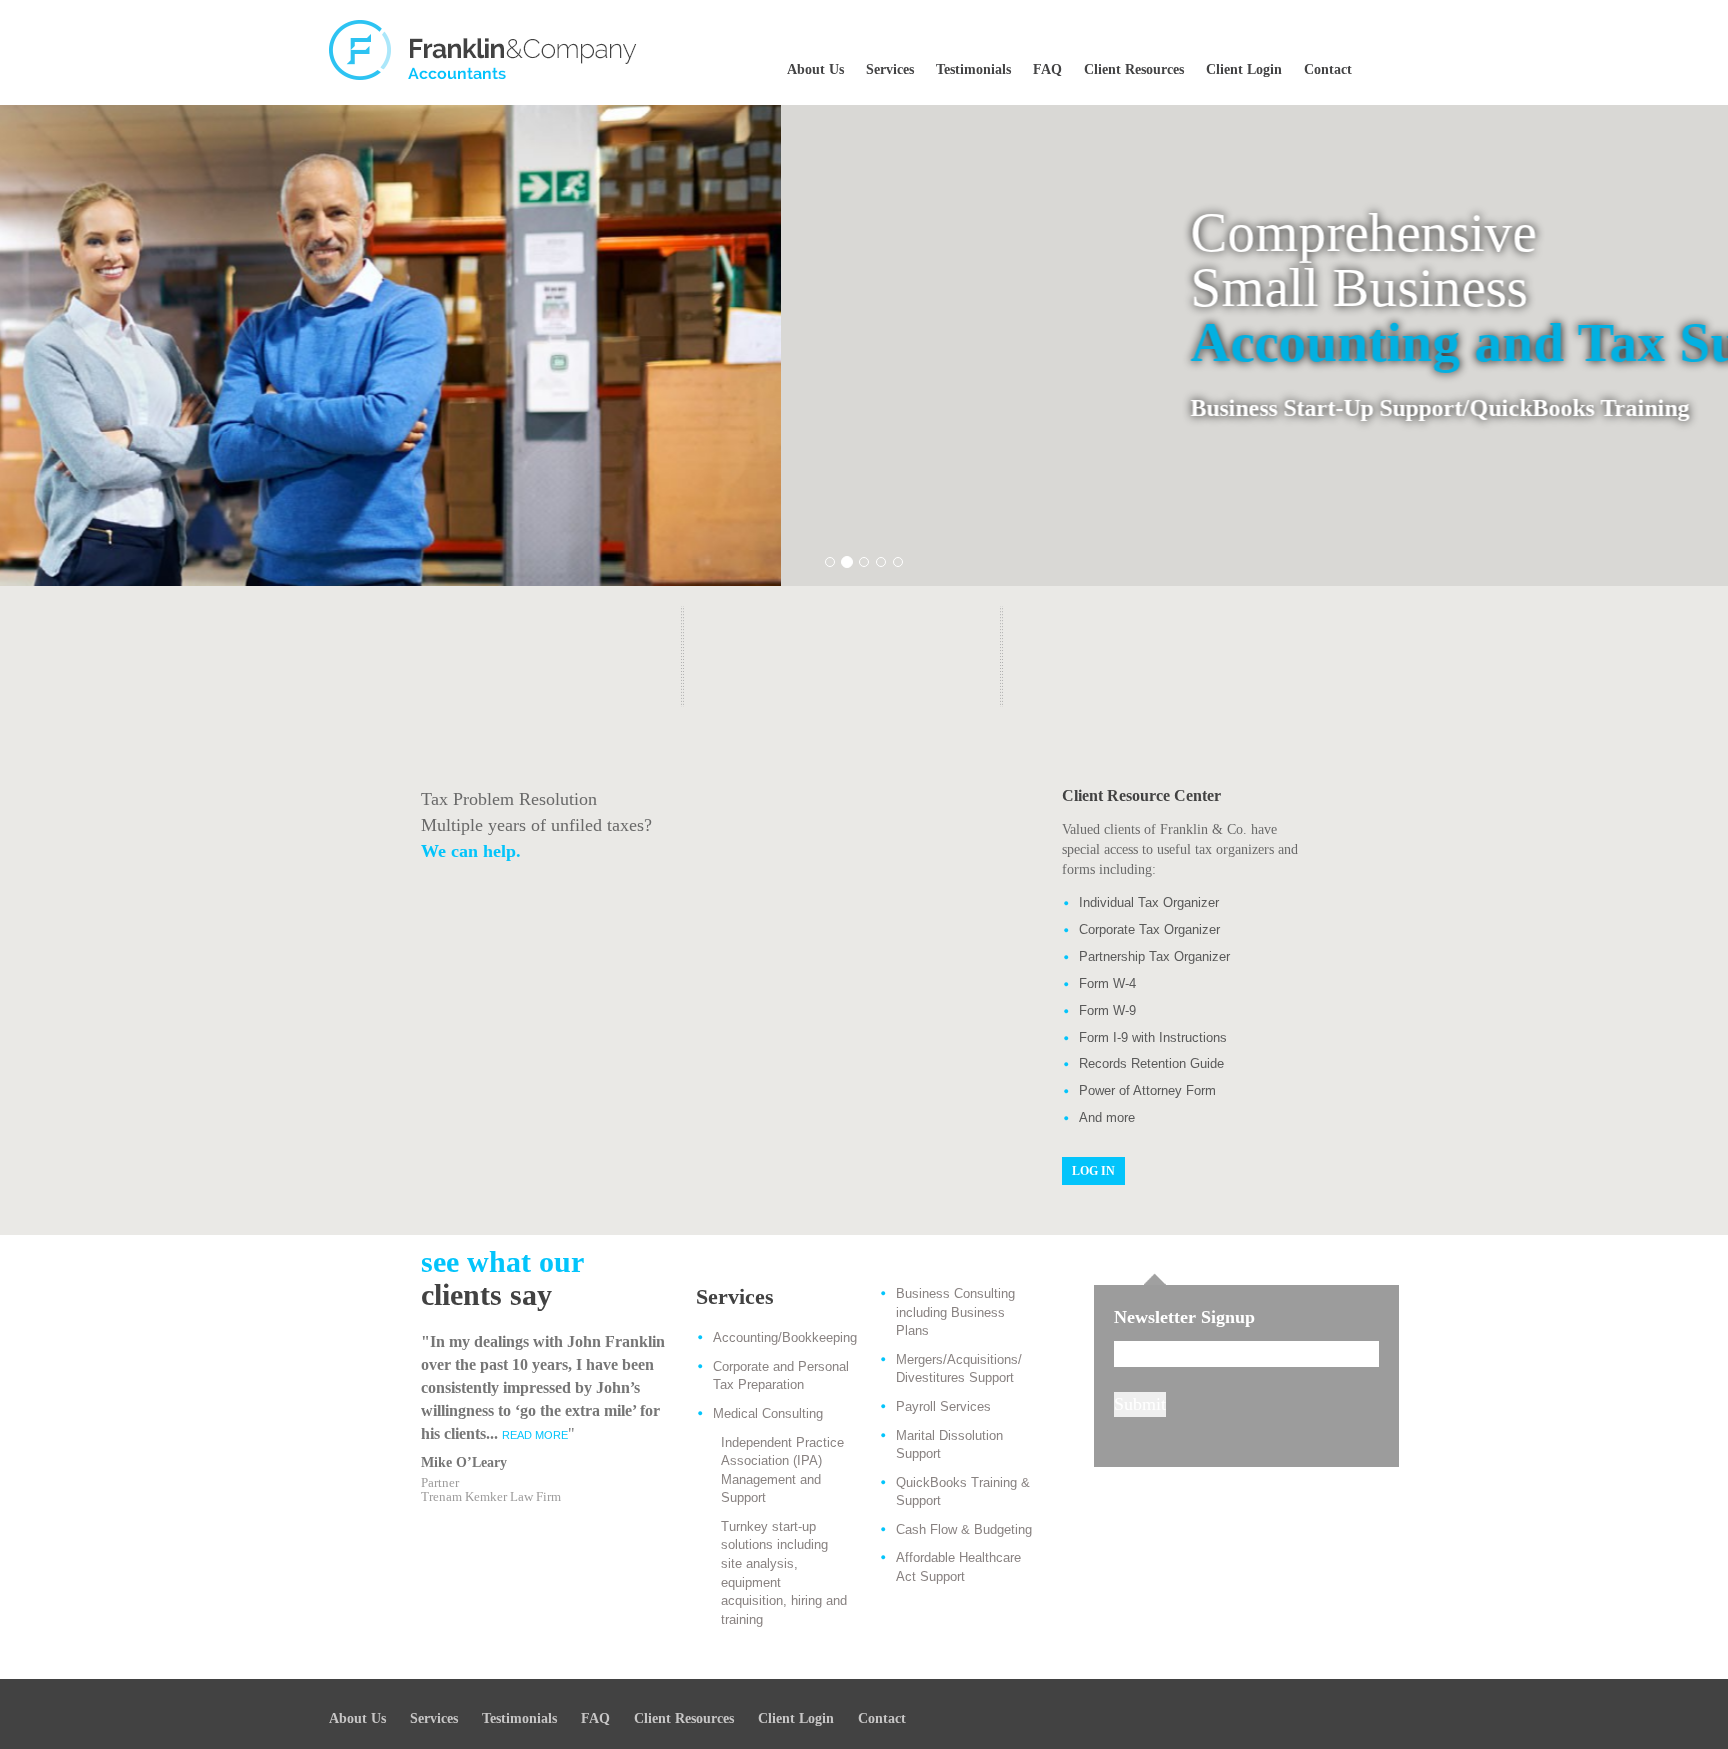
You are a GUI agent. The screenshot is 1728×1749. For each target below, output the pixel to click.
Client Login (1244, 69)
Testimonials (973, 69)
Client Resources (1134, 69)
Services (890, 69)
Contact (1328, 69)
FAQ (1047, 69)
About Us (815, 69)
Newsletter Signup (1184, 1317)
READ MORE (535, 1435)
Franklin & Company (484, 50)
